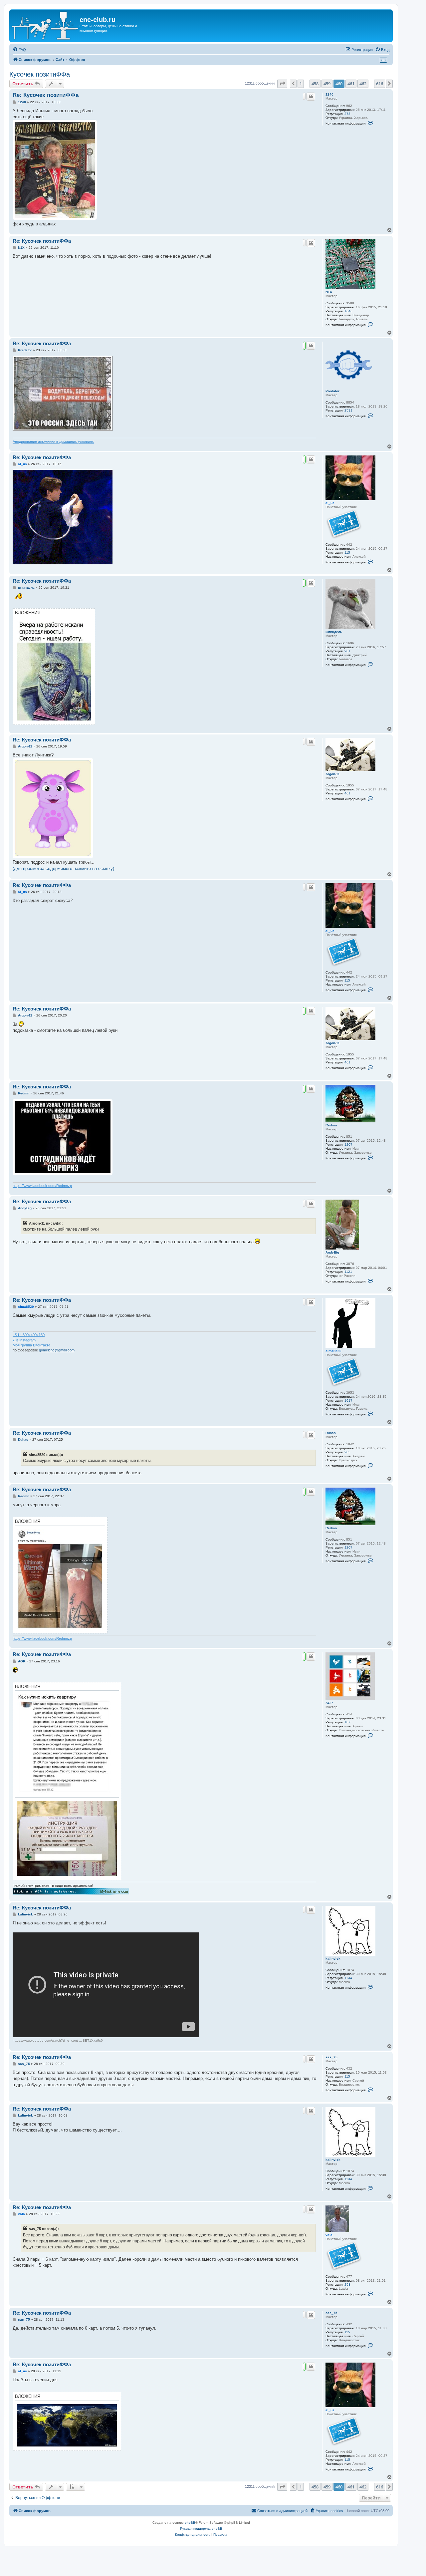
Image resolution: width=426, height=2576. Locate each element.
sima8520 (333, 1351)
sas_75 (331, 2057)
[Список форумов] (45, 26)
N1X (329, 292)
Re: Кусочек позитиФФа (46, 95)
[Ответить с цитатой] (311, 97)
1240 (329, 94)
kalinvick (333, 1959)
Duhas (331, 1433)
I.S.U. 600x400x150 (29, 1335)
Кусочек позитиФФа (40, 74)
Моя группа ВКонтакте (31, 1345)
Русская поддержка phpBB (201, 2529)
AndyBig (332, 1252)
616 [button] (380, 84)
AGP (329, 1703)
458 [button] (315, 84)
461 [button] (351, 84)
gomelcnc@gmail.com (57, 1350)
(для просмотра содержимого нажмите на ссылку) (63, 868)
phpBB (190, 2523)
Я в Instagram (24, 1340)
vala (329, 2235)
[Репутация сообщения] (304, 96)
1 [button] (301, 84)
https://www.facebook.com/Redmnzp (42, 1186)
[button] (282, 84)
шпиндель (334, 632)
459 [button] (327, 84)
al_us (330, 503)
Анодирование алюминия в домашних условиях (53, 441)
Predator (332, 391)
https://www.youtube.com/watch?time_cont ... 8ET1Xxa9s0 (58, 2040)
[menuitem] (19, 50)
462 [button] (363, 84)
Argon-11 (333, 774)
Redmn (331, 1125)
